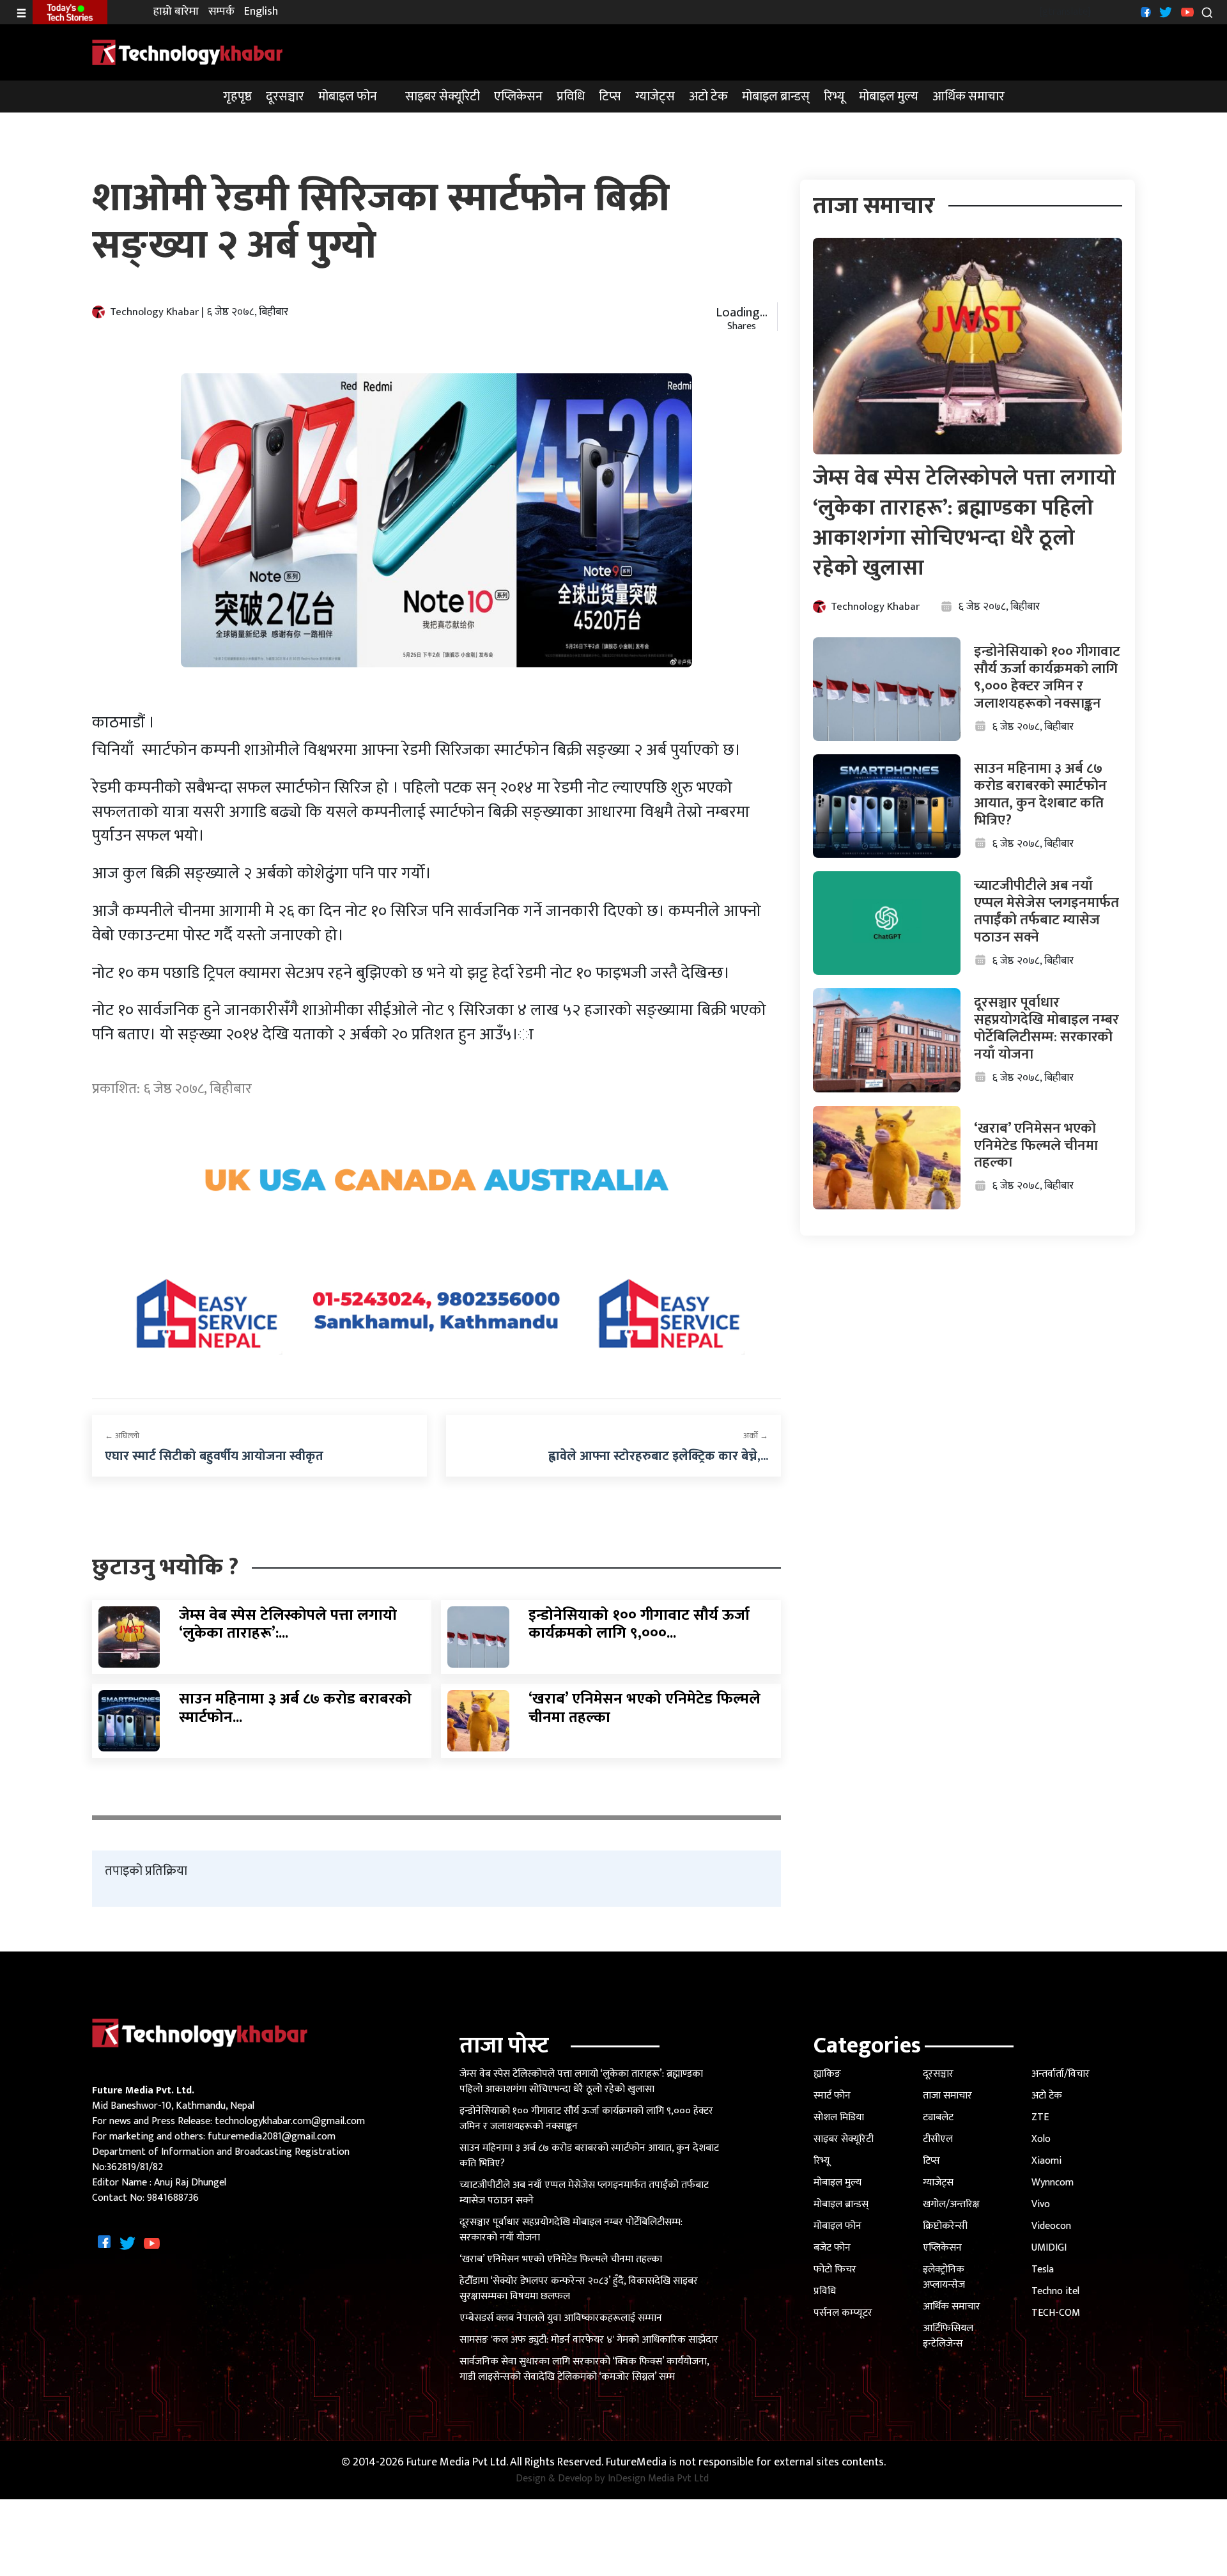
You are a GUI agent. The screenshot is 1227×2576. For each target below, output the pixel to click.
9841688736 (173, 2198)
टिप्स (610, 97)
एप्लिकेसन (518, 97)
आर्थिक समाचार (968, 97)
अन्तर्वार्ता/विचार (1061, 2074)
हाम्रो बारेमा (176, 12)
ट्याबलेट (938, 2117)
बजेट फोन (832, 2248)
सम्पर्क (221, 12)
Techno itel (1055, 2291)
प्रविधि (571, 97)
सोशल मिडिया (839, 2117)
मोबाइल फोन (348, 97)
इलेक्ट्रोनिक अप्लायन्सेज (944, 2277)
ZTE (1040, 2117)
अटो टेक (708, 97)
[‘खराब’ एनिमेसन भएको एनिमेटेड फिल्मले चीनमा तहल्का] (478, 1720)
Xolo (1041, 2139)
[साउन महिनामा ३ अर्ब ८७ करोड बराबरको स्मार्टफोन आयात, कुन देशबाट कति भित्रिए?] (129, 1720)
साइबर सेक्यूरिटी (443, 97)
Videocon (1051, 2226)
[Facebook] (1144, 12)
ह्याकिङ (827, 2074)
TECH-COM (1056, 2313)
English (261, 12)
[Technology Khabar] (188, 51)
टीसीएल (938, 2139)
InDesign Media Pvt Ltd (658, 2479)
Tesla (1043, 2270)
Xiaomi (1046, 2161)
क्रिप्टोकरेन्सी (945, 2226)
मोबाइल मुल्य (889, 97)
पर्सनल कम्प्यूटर (843, 2313)
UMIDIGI (1049, 2248)
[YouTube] (1186, 12)
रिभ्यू (834, 97)
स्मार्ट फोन (832, 2096)
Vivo (1041, 2204)
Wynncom (1053, 2183)
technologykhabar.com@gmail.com (290, 2121)
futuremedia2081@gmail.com (272, 2137)
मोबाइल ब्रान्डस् (776, 97)
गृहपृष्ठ (237, 97)
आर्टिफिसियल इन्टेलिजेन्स (948, 2336)
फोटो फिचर (835, 2270)
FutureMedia (636, 2463)
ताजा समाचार (947, 2096)
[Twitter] (1164, 12)
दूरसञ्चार (285, 97)
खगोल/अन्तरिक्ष (951, 2204)
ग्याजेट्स (655, 97)
